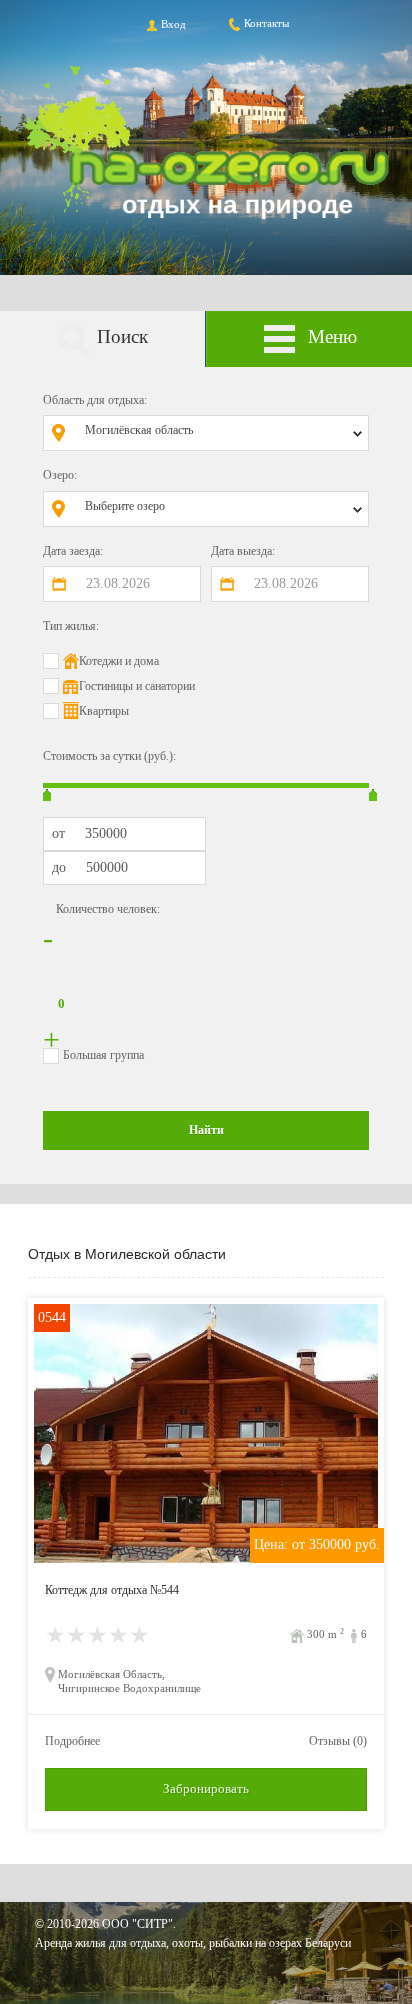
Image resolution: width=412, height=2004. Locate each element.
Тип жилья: (71, 626)
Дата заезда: (73, 551)
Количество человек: (108, 909)
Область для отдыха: (95, 400)
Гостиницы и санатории (137, 686)
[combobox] (221, 433)
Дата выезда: (243, 551)
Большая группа (103, 1055)
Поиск (122, 336)
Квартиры (104, 711)
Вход (173, 24)
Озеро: (60, 475)
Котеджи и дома (119, 661)
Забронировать (206, 1788)
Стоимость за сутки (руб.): (109, 756)
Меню (332, 336)
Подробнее (72, 1741)
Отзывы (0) (338, 1741)
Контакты (266, 23)
